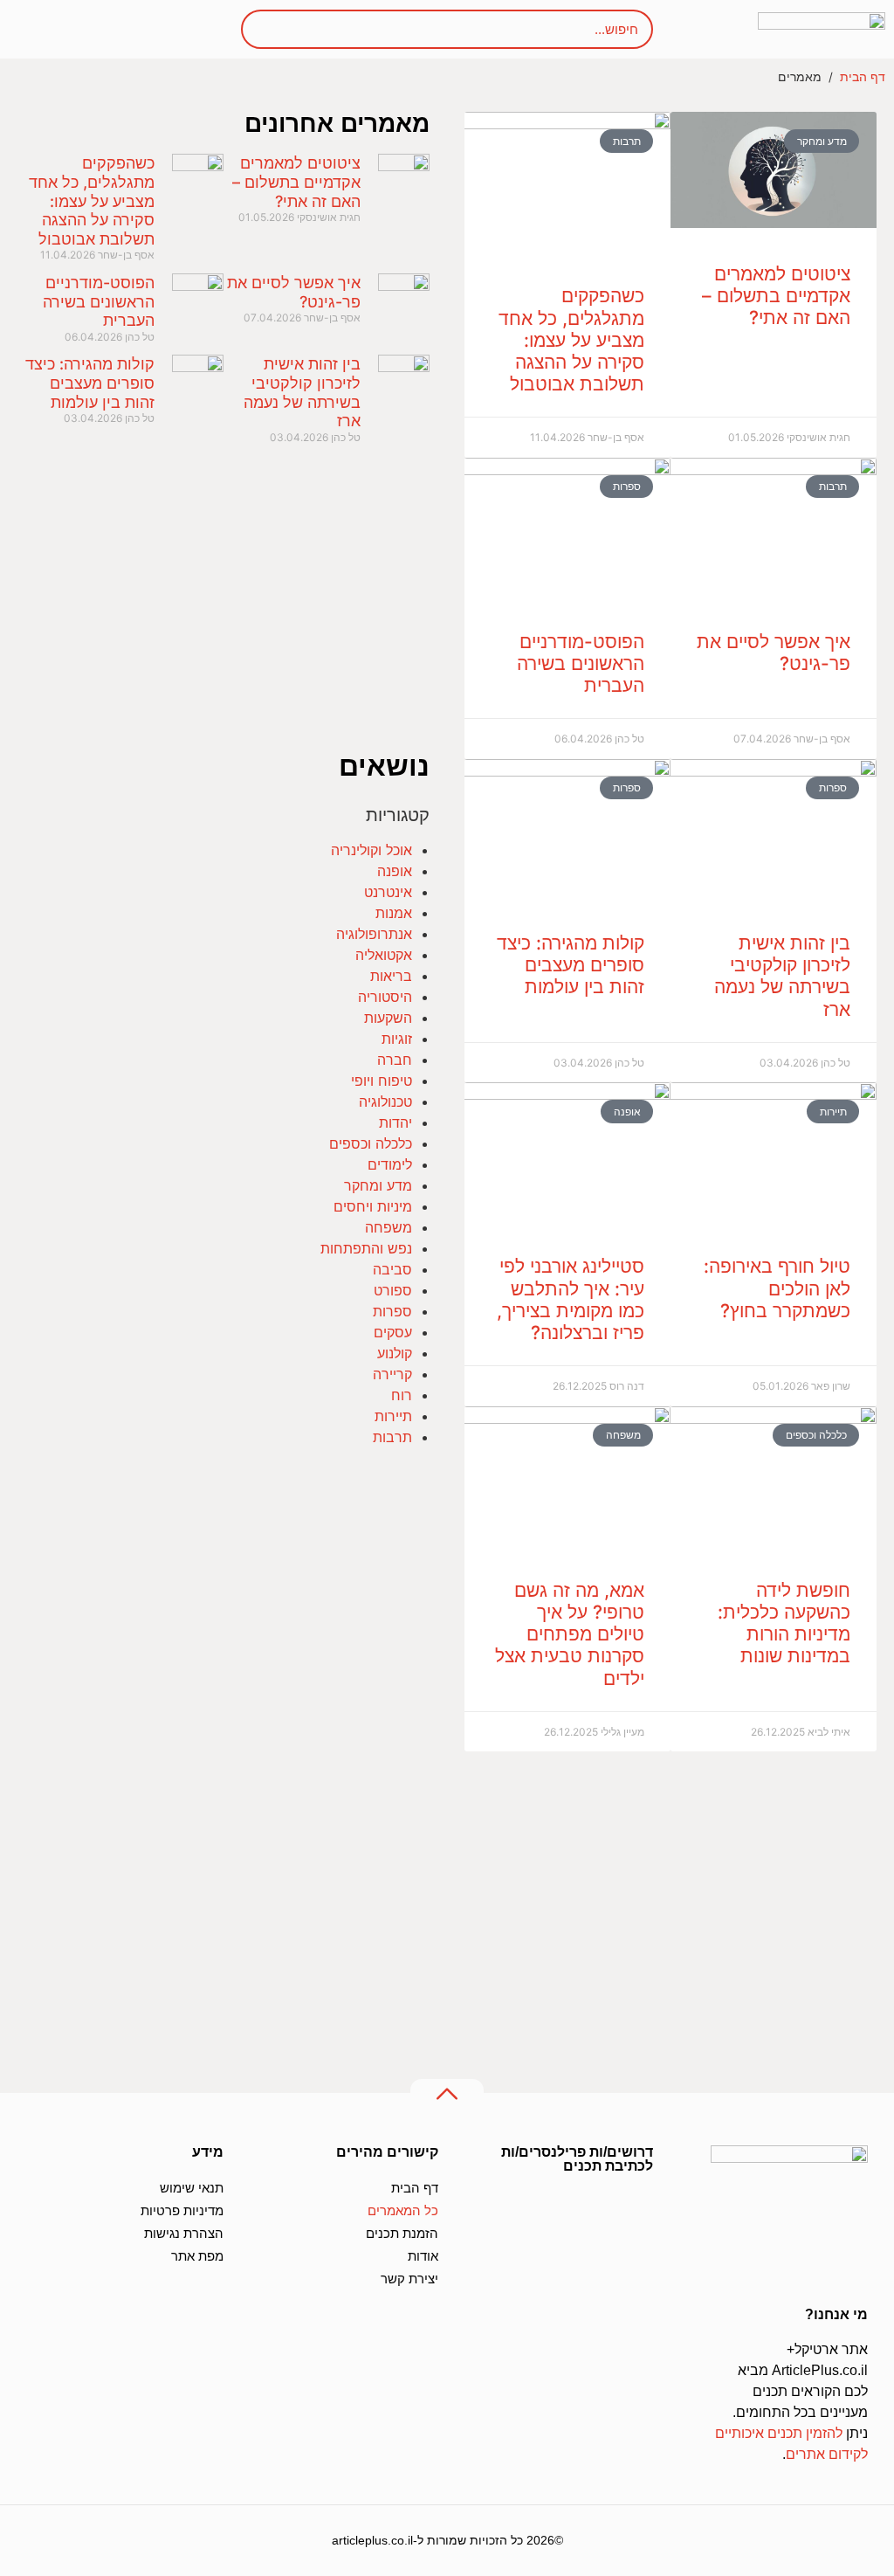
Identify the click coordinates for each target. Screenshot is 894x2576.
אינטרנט (388, 892)
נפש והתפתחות (366, 1248)
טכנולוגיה (385, 1102)
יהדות (395, 1122)
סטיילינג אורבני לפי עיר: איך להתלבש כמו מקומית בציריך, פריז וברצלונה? (571, 1299)
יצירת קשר (409, 2279)
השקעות (388, 1018)
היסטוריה (385, 997)
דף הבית (863, 77)
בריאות (391, 976)
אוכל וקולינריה (371, 850)
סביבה (392, 1269)
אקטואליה (384, 955)
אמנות (394, 913)
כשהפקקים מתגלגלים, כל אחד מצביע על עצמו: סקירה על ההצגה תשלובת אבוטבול (571, 340)
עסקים (393, 1332)
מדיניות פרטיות (182, 2210)
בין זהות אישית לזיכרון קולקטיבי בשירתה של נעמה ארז (782, 976)
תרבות (392, 1437)
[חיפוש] (272, 29)
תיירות (393, 1416)
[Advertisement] (670, 1910)
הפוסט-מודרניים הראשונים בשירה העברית (581, 663)
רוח (402, 1395)
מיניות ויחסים (373, 1206)
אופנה (395, 871)
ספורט (393, 1290)
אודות (423, 2256)
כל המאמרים (403, 2210)
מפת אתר (197, 2256)
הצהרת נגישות (184, 2233)
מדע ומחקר (378, 1185)
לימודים (390, 1164)
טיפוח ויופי (382, 1081)
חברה (395, 1060)
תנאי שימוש (192, 2188)
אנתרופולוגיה (374, 934)
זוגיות (397, 1039)
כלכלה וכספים (371, 1143)
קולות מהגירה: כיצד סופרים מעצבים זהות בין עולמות (571, 965)
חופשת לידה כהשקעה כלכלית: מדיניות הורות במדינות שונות (784, 1623)
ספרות (392, 1311)
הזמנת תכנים (402, 2233)
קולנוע (395, 1353)
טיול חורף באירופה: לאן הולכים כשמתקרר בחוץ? (777, 1288)
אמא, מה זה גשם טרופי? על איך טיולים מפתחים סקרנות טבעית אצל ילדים (570, 1634)
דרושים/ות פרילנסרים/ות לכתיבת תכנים (577, 2159)
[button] (54, 29)
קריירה (392, 1374)
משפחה (389, 1227)
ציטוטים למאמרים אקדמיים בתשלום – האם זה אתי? (776, 296)
